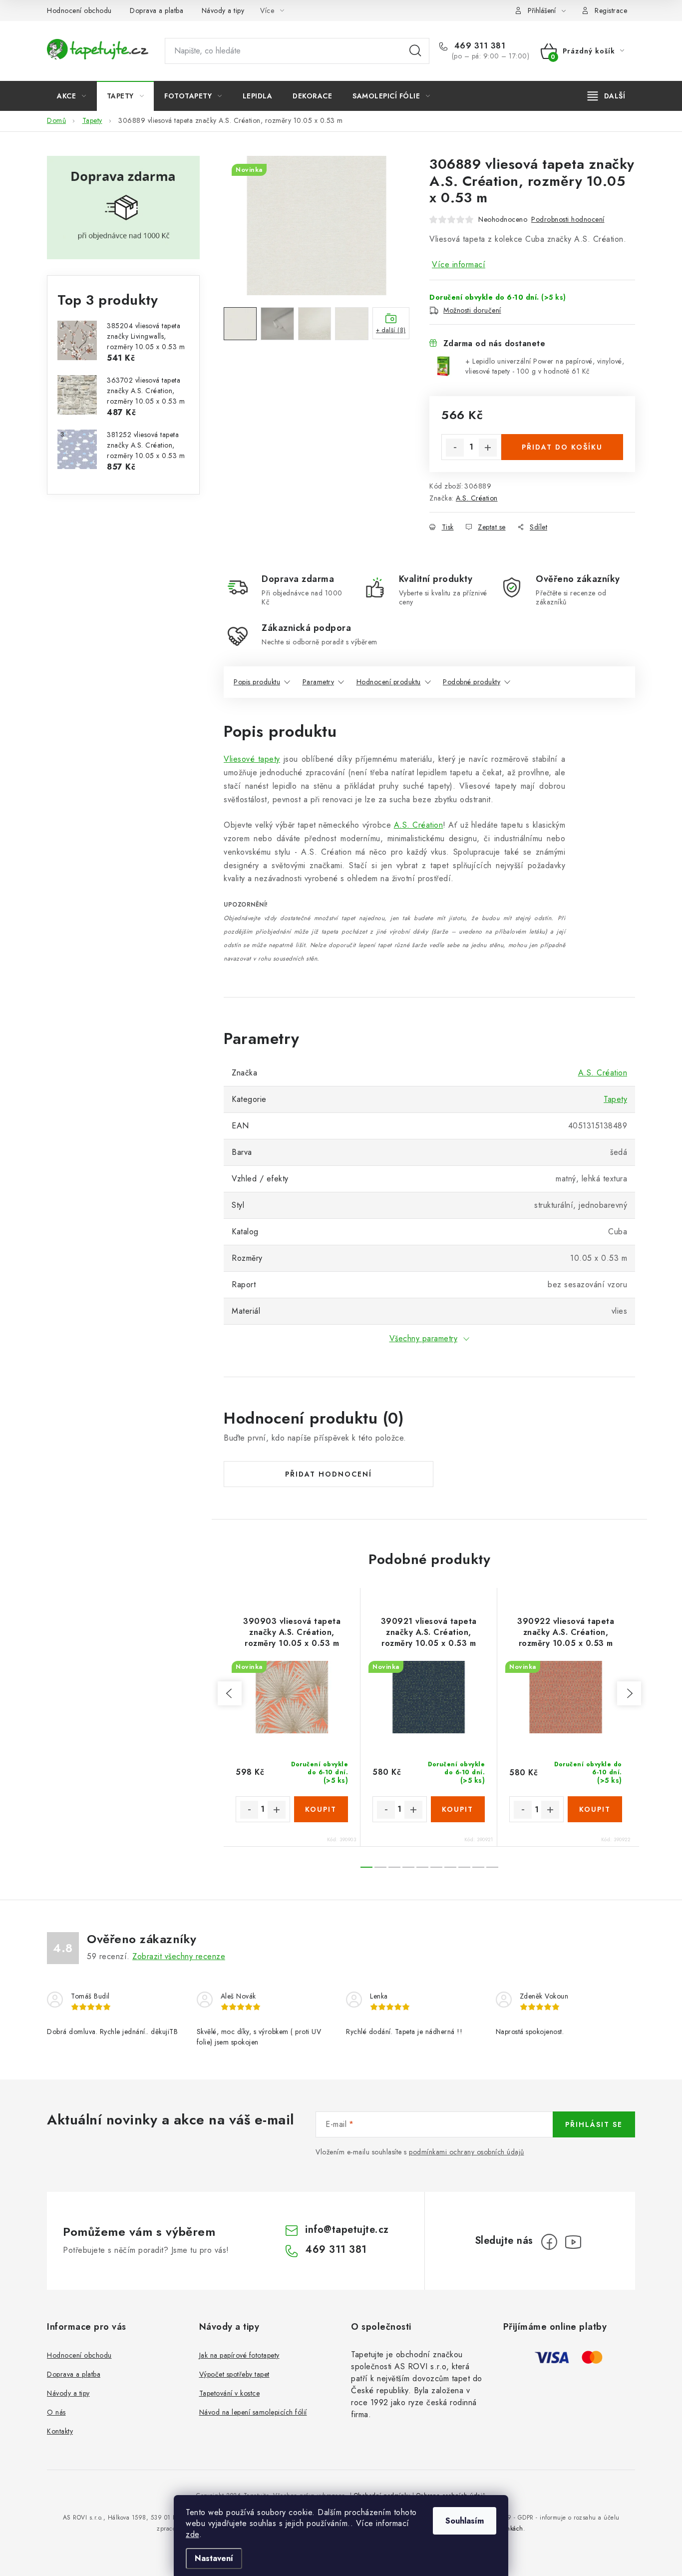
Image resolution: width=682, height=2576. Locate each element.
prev (230, 1693)
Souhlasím (465, 2521)
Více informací (459, 264)
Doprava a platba (157, 10)
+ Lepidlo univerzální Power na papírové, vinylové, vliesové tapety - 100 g (545, 366)
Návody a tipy (223, 10)
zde (192, 2534)
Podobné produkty (472, 682)
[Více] (606, 96)
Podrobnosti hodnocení (568, 219)
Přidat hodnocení (329, 1474)
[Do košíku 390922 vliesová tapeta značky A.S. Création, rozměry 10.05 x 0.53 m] (595, 1809)
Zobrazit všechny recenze (179, 1956)
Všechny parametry (424, 1338)
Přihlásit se (594, 2124)
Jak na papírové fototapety (239, 2355)
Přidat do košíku (562, 447)
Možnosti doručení (472, 310)
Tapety (615, 1099)
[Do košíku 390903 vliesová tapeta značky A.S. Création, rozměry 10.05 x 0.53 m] (321, 1809)
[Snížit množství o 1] (455, 448)
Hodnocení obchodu (79, 10)
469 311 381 (478, 46)
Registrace (611, 10)
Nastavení (214, 2558)
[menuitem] (72, 96)
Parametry (319, 682)
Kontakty (60, 2431)
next (629, 1693)
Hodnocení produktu (389, 682)
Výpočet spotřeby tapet (234, 2374)
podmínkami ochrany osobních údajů (467, 2152)
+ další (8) (391, 330)
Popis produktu (257, 682)
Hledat (415, 51)
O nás (56, 2412)
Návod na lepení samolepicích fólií (253, 2412)
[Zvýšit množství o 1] (488, 448)
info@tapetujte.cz (347, 2230)
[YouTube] (573, 2242)
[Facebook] (549, 2242)
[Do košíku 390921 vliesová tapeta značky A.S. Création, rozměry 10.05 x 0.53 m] (458, 1809)
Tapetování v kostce (230, 2393)
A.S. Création (477, 498)
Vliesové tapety (252, 759)
